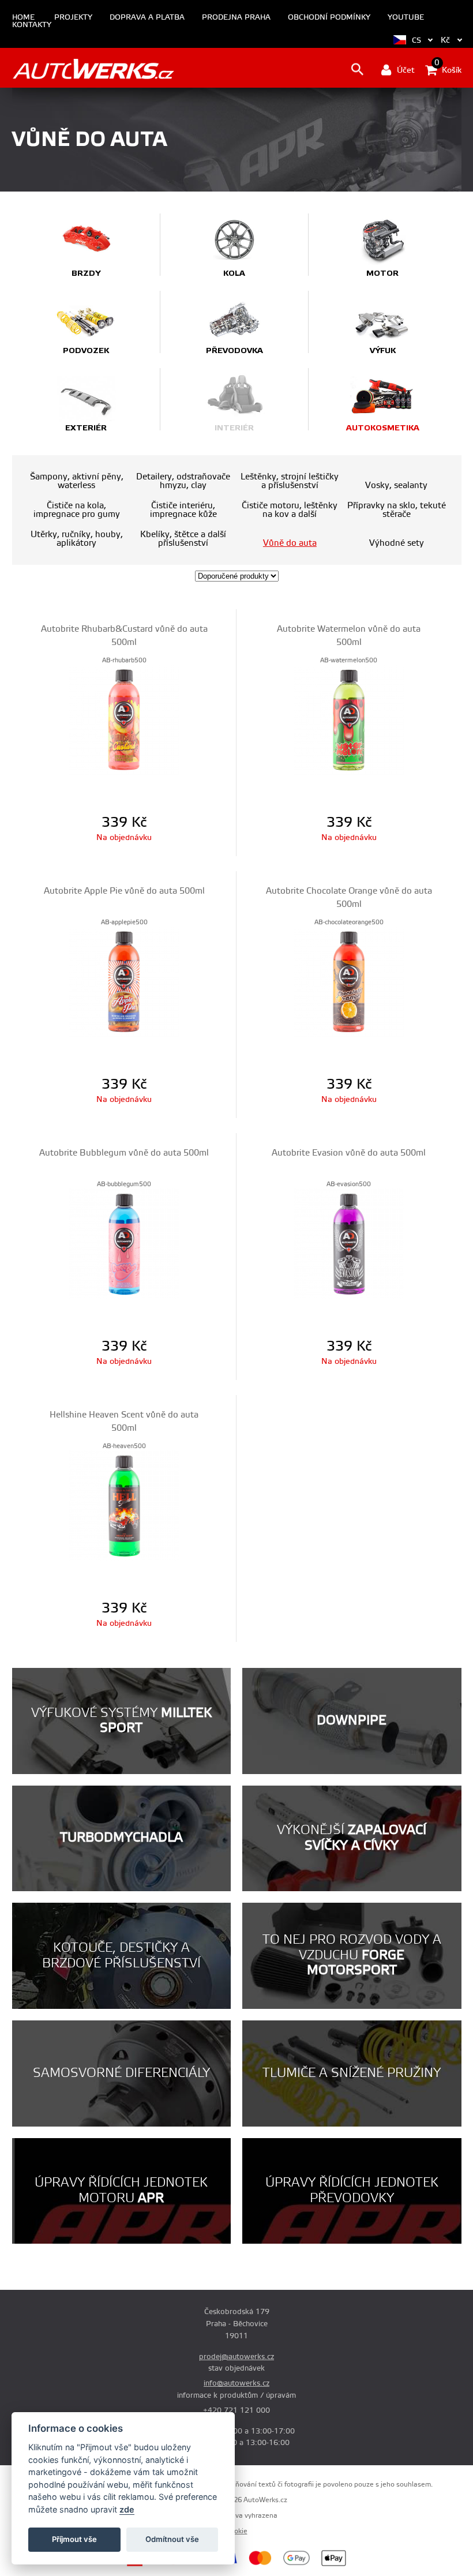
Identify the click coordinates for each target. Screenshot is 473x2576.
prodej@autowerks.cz (236, 2357)
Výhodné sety (397, 543)
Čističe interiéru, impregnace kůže (183, 510)
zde (127, 2509)
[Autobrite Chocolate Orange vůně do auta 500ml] (349, 981)
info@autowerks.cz (236, 2383)
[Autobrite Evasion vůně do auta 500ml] (349, 1243)
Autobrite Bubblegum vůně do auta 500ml (124, 1153)
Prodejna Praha (236, 18)
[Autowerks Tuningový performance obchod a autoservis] (93, 69)
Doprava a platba (147, 18)
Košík (448, 69)
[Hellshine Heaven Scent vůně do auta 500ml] (124, 1505)
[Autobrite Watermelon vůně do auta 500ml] (349, 719)
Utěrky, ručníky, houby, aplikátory (77, 539)
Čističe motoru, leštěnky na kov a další (290, 510)
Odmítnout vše (172, 2539)
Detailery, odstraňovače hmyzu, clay (183, 481)
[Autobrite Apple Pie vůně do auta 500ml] (124, 981)
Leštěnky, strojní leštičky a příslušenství (290, 481)
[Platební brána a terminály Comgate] (160, 2564)
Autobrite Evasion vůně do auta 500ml (349, 1153)
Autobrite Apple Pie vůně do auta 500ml (124, 891)
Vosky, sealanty (396, 485)
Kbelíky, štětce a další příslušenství (183, 539)
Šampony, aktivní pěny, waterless (77, 481)
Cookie (237, 2531)
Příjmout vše (74, 2539)
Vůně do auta (290, 543)
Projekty (73, 18)
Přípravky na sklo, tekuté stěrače (397, 510)
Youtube (406, 18)
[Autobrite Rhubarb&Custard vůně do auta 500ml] (124, 719)
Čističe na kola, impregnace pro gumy (77, 510)
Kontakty (32, 25)
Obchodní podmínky (329, 18)
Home (23, 18)
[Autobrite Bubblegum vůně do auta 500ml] (124, 1243)
